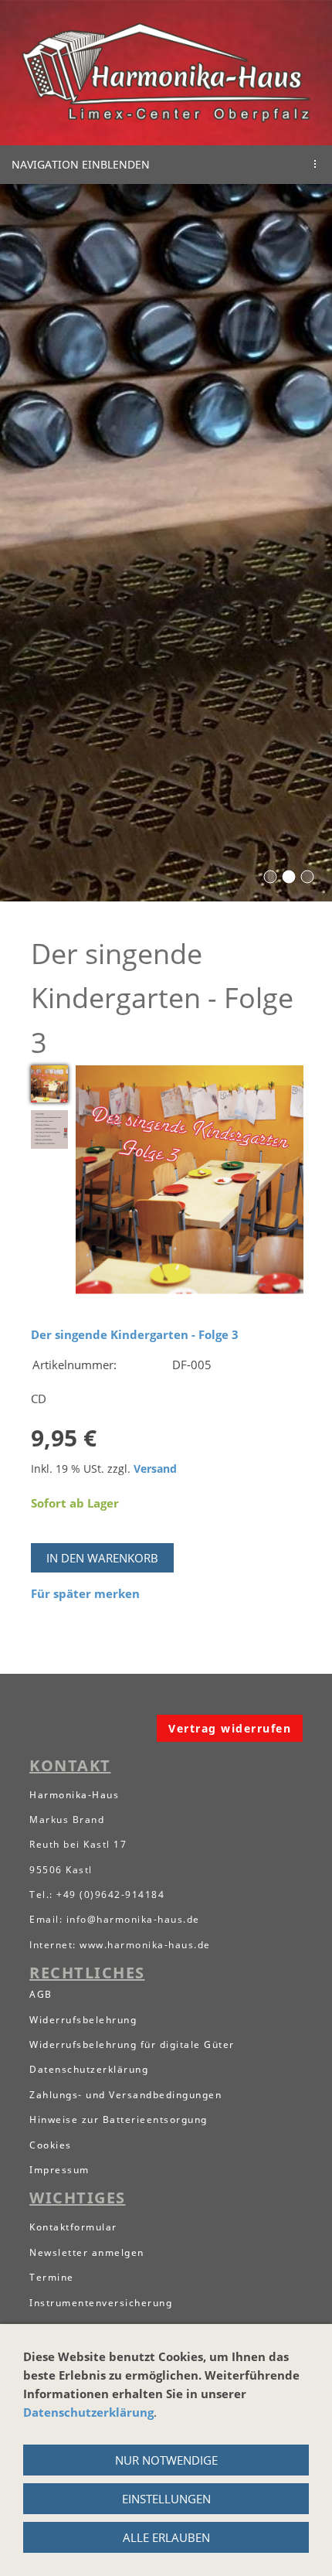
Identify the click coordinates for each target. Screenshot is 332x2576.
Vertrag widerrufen (230, 1728)
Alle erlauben (166, 2537)
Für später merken (85, 1593)
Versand (155, 1469)
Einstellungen (166, 2499)
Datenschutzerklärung (88, 2412)
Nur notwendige (166, 2460)
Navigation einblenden (81, 164)
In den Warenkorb (102, 1558)
